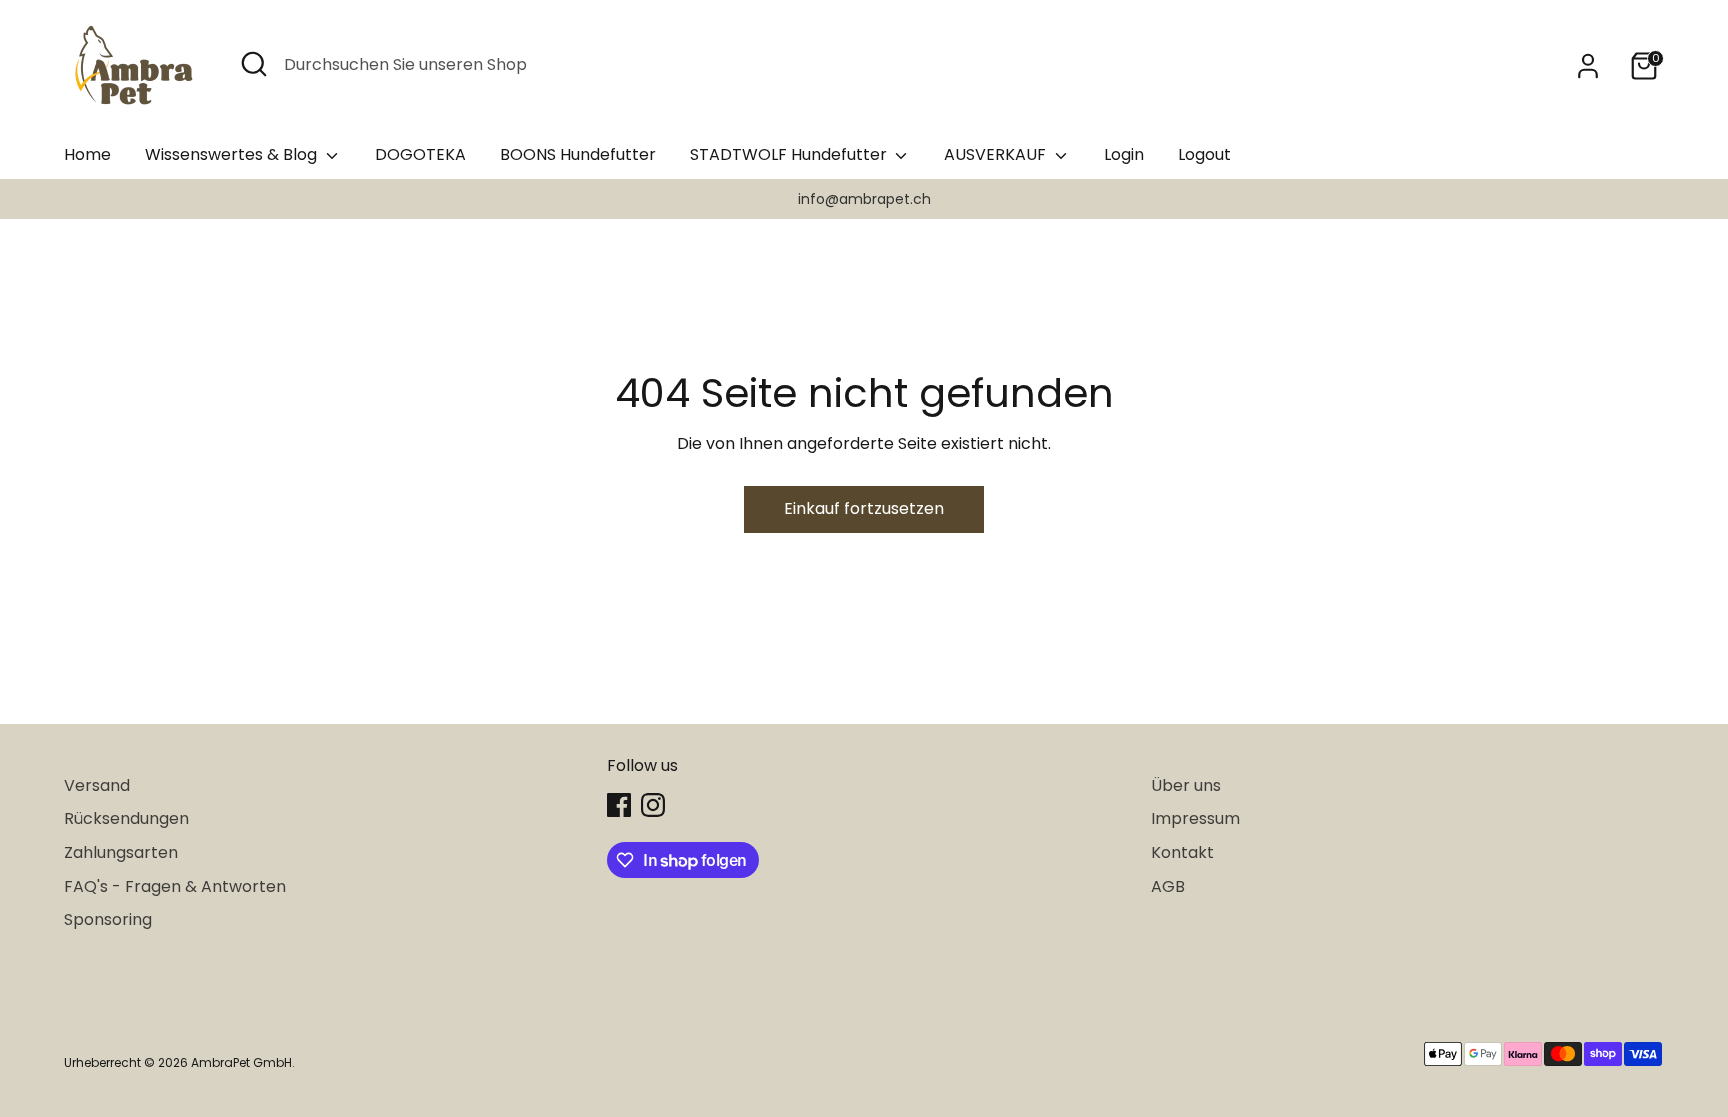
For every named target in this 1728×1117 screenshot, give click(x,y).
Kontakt (1182, 852)
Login (1124, 154)
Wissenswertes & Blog (233, 154)
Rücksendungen (126, 818)
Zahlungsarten (121, 852)
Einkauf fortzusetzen (864, 508)
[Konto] (1588, 66)
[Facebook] (619, 805)
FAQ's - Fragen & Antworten (175, 886)
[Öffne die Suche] (254, 64)
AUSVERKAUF (997, 154)
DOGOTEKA (420, 154)
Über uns (1186, 785)
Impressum (1195, 818)
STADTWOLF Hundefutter (790, 154)
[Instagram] (653, 805)
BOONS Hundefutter (578, 154)
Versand (97, 785)
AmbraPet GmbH (241, 1062)
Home (87, 154)
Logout (1204, 154)
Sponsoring (108, 919)
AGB (1168, 886)
